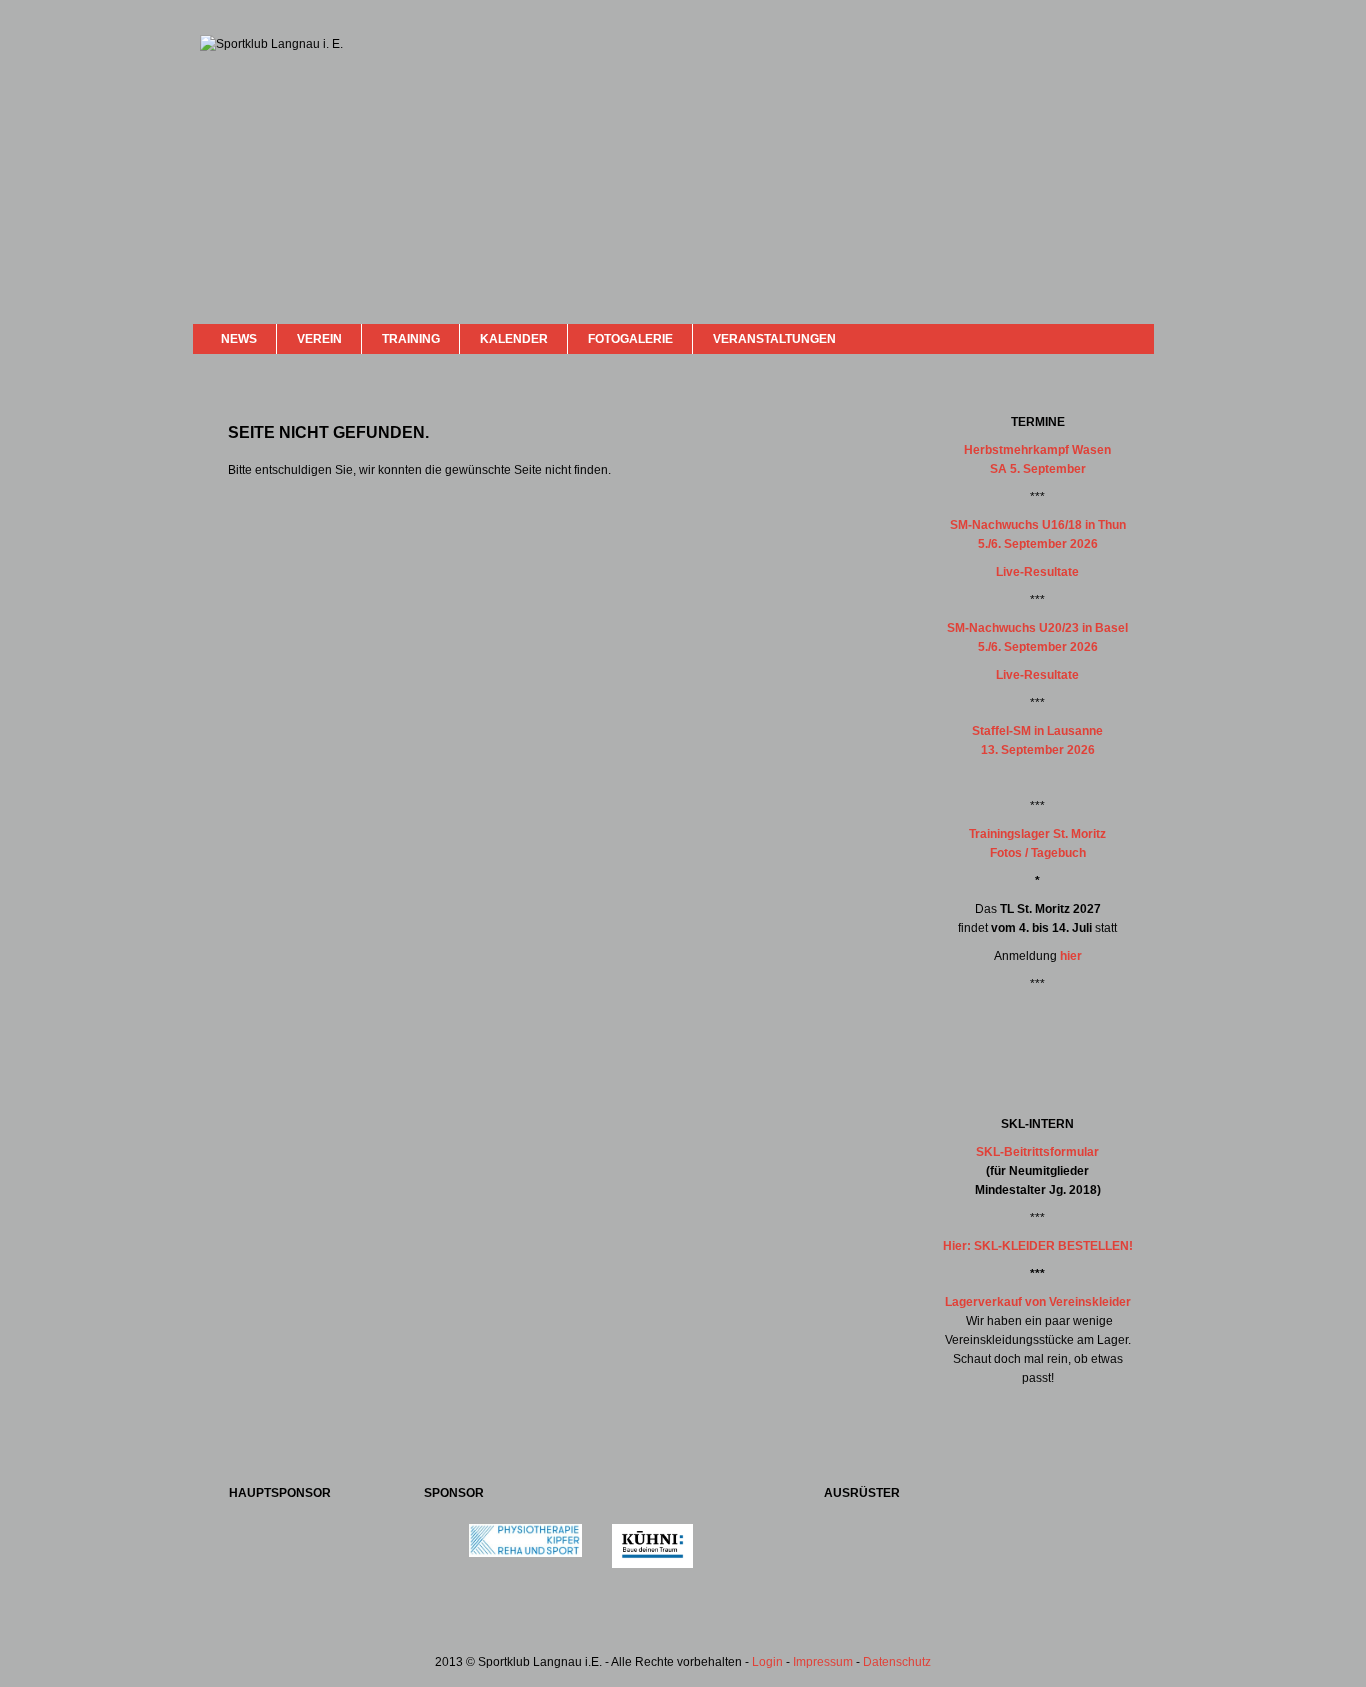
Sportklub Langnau (240, 108)
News (239, 339)
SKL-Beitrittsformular (1037, 1152)
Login (767, 1662)
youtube (1105, 337)
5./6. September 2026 (1038, 544)
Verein (319, 339)
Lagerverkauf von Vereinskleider (1038, 1302)
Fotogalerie (630, 339)
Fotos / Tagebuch (1038, 853)
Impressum (823, 1662)
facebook (1085, 336)
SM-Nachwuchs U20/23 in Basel (1037, 628)
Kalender (514, 339)
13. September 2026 (1038, 750)
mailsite (1131, 338)
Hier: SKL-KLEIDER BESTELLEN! (1038, 1246)
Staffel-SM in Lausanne (1037, 731)
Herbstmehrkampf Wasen (1037, 450)
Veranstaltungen (774, 339)
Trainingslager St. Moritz (1037, 834)
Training (411, 339)
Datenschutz (897, 1662)
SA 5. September (1038, 469)
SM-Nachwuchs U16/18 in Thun (1038, 525)
